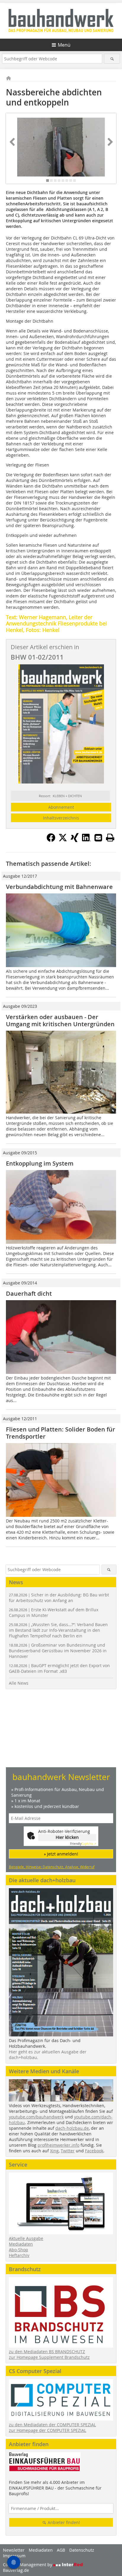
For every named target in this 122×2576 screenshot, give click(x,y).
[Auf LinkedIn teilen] (86, 840)
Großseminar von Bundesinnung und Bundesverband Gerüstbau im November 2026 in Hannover (58, 1651)
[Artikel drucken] (110, 838)
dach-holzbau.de (72, 2128)
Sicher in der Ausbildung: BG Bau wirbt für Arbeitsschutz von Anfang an (59, 1598)
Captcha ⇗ (83, 1844)
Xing (54, 2151)
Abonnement (61, 807)
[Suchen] (112, 59)
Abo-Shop (19, 2250)
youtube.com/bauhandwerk (36, 2117)
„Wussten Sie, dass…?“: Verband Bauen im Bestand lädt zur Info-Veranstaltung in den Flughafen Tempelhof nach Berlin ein (58, 1630)
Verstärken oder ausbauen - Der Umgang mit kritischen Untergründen (60, 1020)
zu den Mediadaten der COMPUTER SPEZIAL (52, 2425)
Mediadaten (21, 2244)
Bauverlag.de (16, 2570)
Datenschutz (82, 2550)
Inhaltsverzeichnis (61, 818)
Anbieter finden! (63, 2522)
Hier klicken (67, 1837)
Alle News (19, 1683)
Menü (64, 45)
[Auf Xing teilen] (75, 840)
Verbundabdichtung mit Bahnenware (59, 887)
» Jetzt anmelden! (61, 1854)
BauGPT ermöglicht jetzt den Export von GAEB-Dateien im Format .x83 (59, 1668)
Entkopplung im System (40, 1163)
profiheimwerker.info (58, 2145)
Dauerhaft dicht (29, 1293)
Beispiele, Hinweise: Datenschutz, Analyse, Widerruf (52, 1867)
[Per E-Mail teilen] (98, 838)
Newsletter (14, 2550)
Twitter (68, 2151)
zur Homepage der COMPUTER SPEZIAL (48, 2430)
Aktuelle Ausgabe (26, 2238)
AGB (61, 2550)
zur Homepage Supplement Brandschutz (49, 2357)
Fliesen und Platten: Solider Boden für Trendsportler (61, 1433)
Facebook (94, 2151)
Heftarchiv (19, 2255)
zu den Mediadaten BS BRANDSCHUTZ (47, 2352)
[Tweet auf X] (63, 840)
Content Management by (28, 2565)
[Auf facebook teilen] (51, 840)
